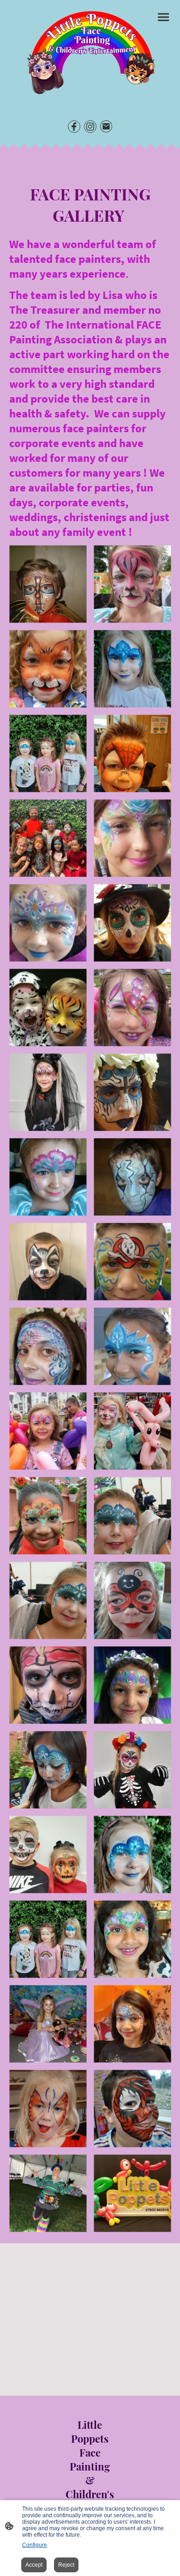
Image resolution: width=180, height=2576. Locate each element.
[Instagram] (90, 127)
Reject (66, 2565)
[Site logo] (90, 55)
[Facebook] (74, 127)
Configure (35, 2545)
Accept (34, 2565)
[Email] (106, 127)
